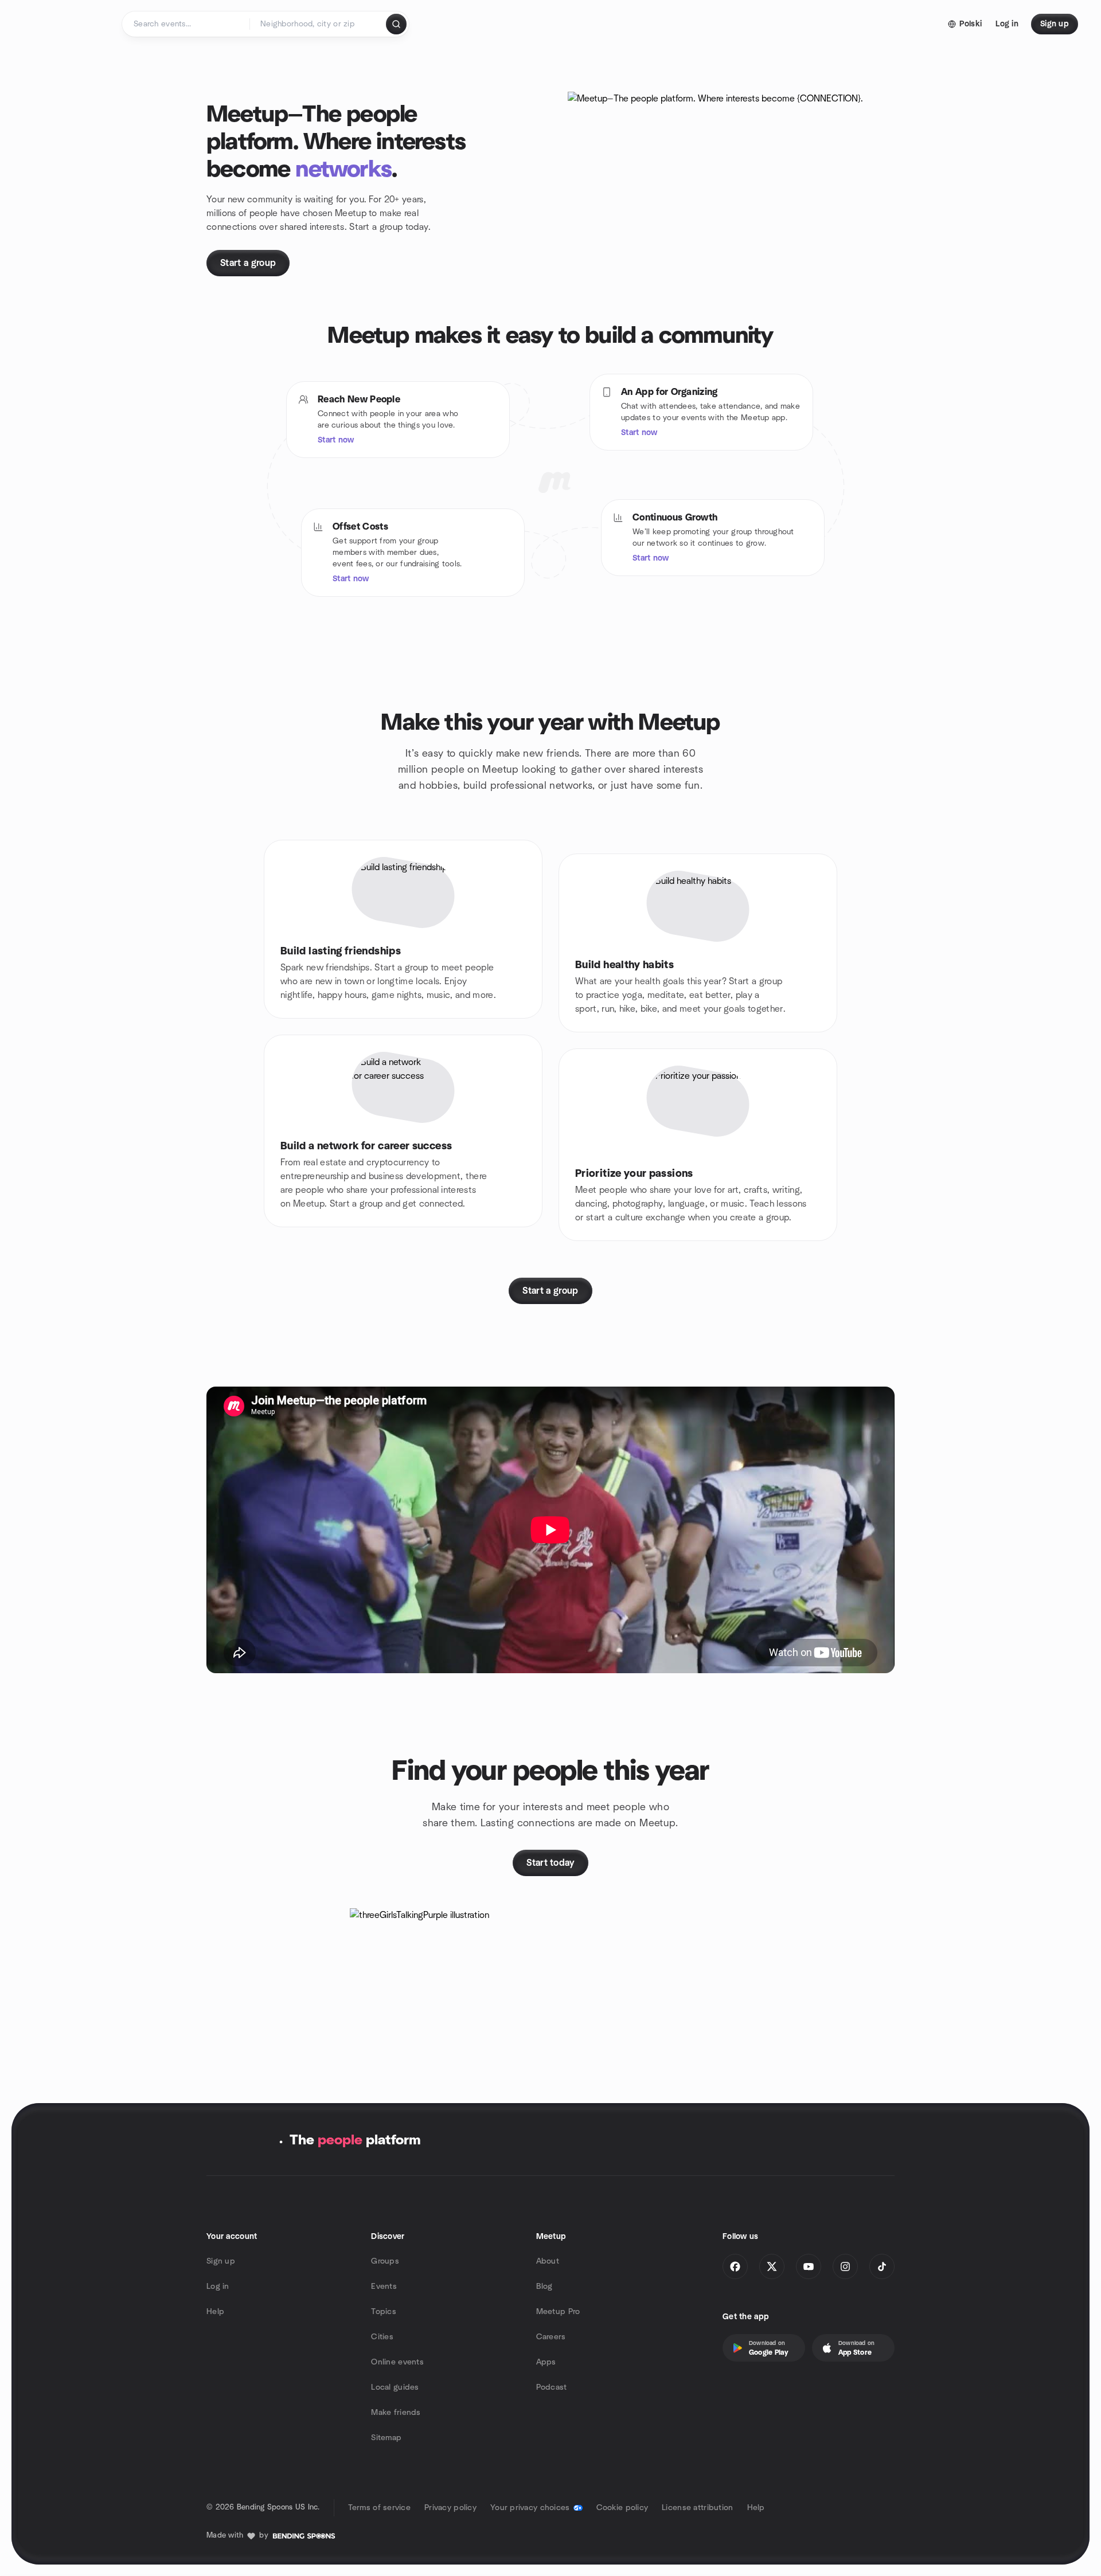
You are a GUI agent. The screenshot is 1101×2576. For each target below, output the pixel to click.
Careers (551, 2337)
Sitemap (386, 2438)
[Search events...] (396, 24)
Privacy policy (450, 2508)
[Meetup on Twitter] (772, 2266)
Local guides (395, 2387)
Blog (544, 2287)
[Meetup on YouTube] (809, 2266)
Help (215, 2312)
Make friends (396, 2413)
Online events (397, 2362)
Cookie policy (622, 2508)
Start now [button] (336, 440)
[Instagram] (845, 2266)
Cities (382, 2337)
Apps (546, 2362)
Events (384, 2287)
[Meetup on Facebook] (735, 2266)
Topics (384, 2312)
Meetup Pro (558, 2312)
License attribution (697, 2508)
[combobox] (319, 24)
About (548, 2261)
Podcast (552, 2387)
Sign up (221, 2261)
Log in (218, 2287)
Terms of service (379, 2508)
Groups (385, 2261)
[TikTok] (882, 2266)
